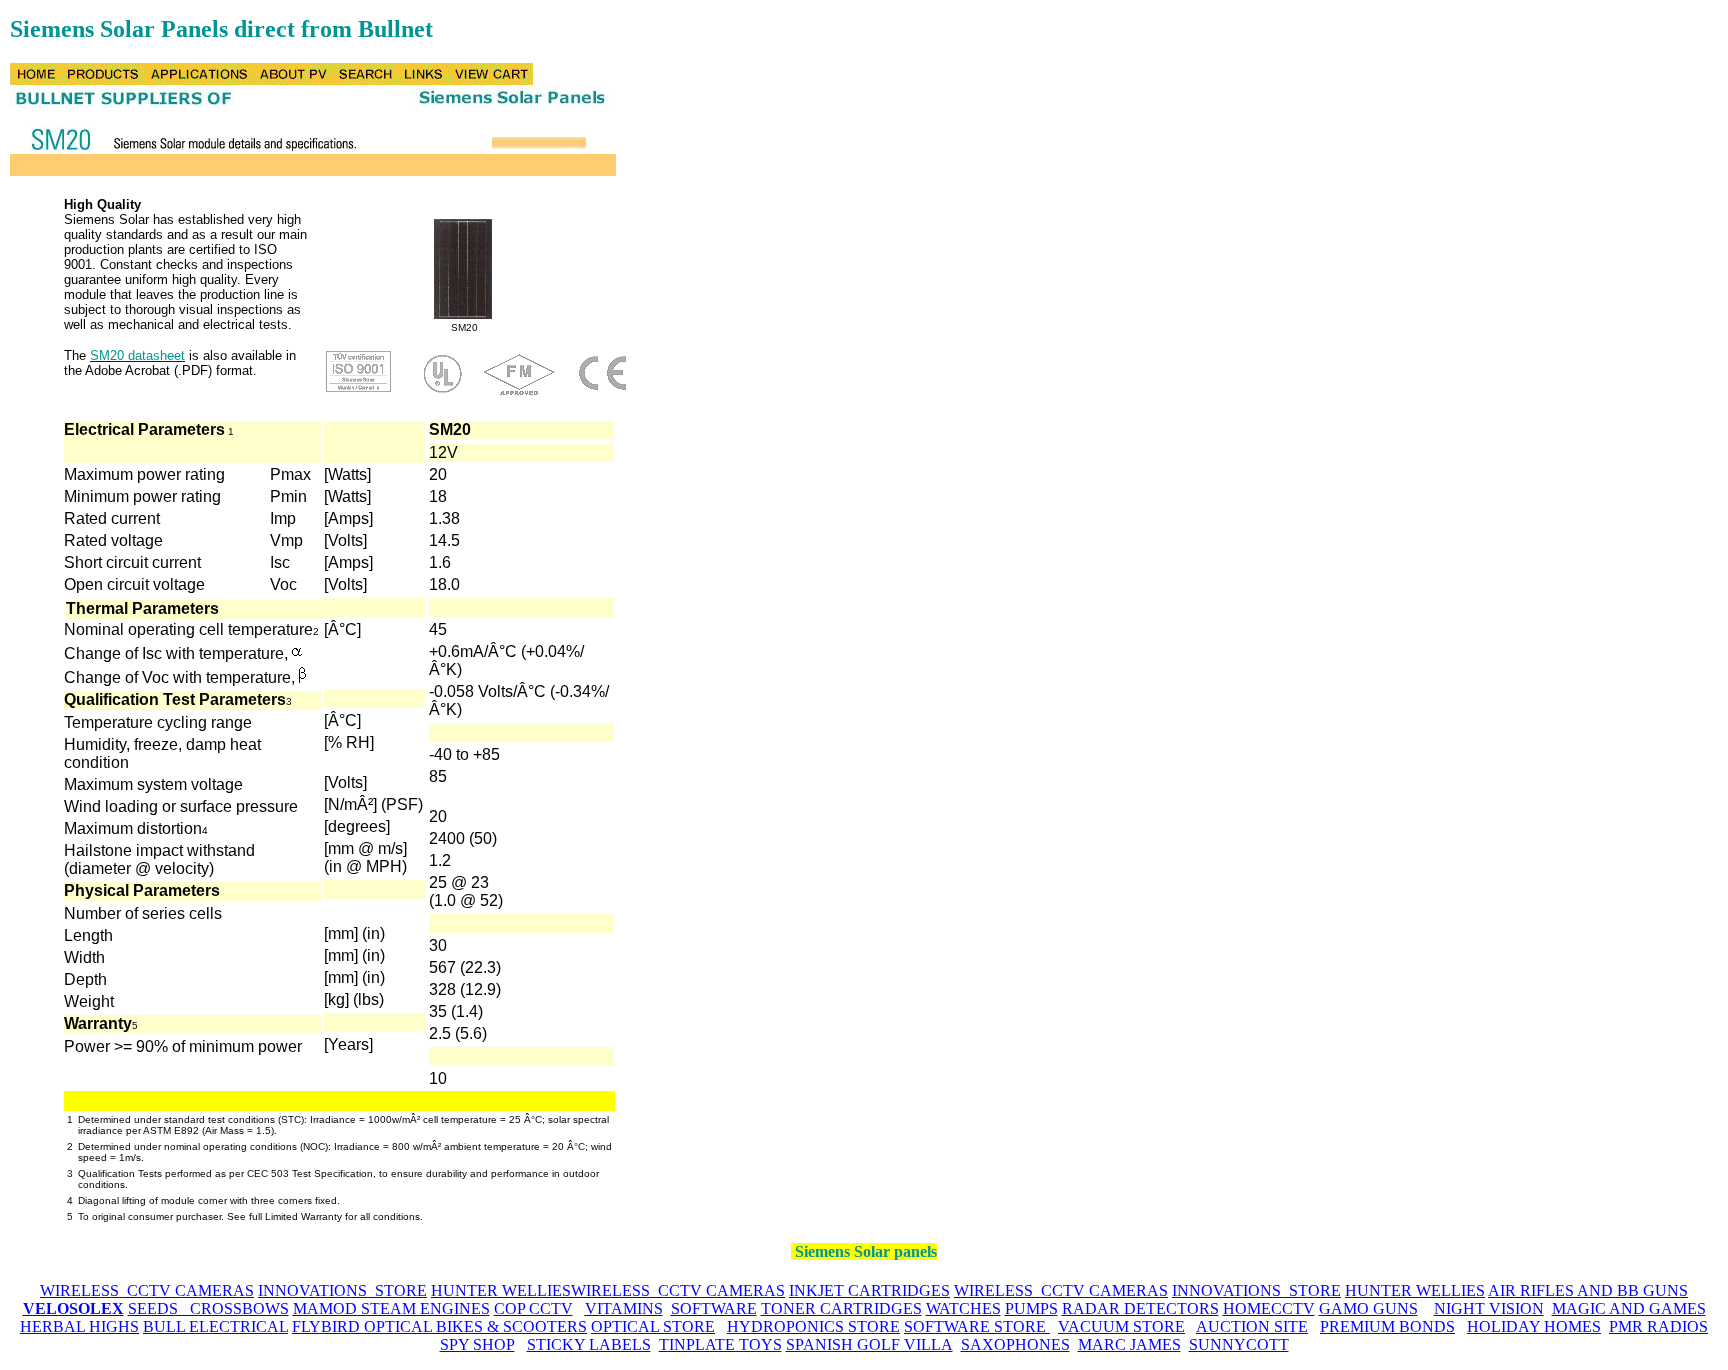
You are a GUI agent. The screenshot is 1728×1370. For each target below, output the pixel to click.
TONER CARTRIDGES (841, 1308)
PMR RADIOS (1658, 1326)
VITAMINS (624, 1308)
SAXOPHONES (1015, 1344)
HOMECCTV (1269, 1308)
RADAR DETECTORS (1140, 1308)
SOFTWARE (714, 1308)
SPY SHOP (477, 1344)
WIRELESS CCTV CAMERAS (147, 1290)
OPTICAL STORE (653, 1326)
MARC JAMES (1129, 1344)
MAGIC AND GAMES (1629, 1308)
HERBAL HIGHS (79, 1326)
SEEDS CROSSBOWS (208, 1308)
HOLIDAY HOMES (1534, 1326)
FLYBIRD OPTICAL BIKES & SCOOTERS (439, 1326)
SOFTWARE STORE (977, 1326)
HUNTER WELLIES (501, 1290)
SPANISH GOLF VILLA (869, 1344)
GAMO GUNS (1368, 1308)
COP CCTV (533, 1308)
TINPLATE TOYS (720, 1344)
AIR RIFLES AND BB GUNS (1588, 1290)
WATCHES (963, 1308)
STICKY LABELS (589, 1344)
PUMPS (1031, 1308)
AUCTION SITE (1252, 1326)
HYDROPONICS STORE (813, 1326)
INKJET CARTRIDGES (869, 1290)
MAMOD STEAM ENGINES (391, 1308)
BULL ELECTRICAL (215, 1326)
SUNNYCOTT (1239, 1344)
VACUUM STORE (1121, 1326)
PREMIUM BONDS (1387, 1326)
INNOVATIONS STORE (342, 1290)
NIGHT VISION (1489, 1308)
